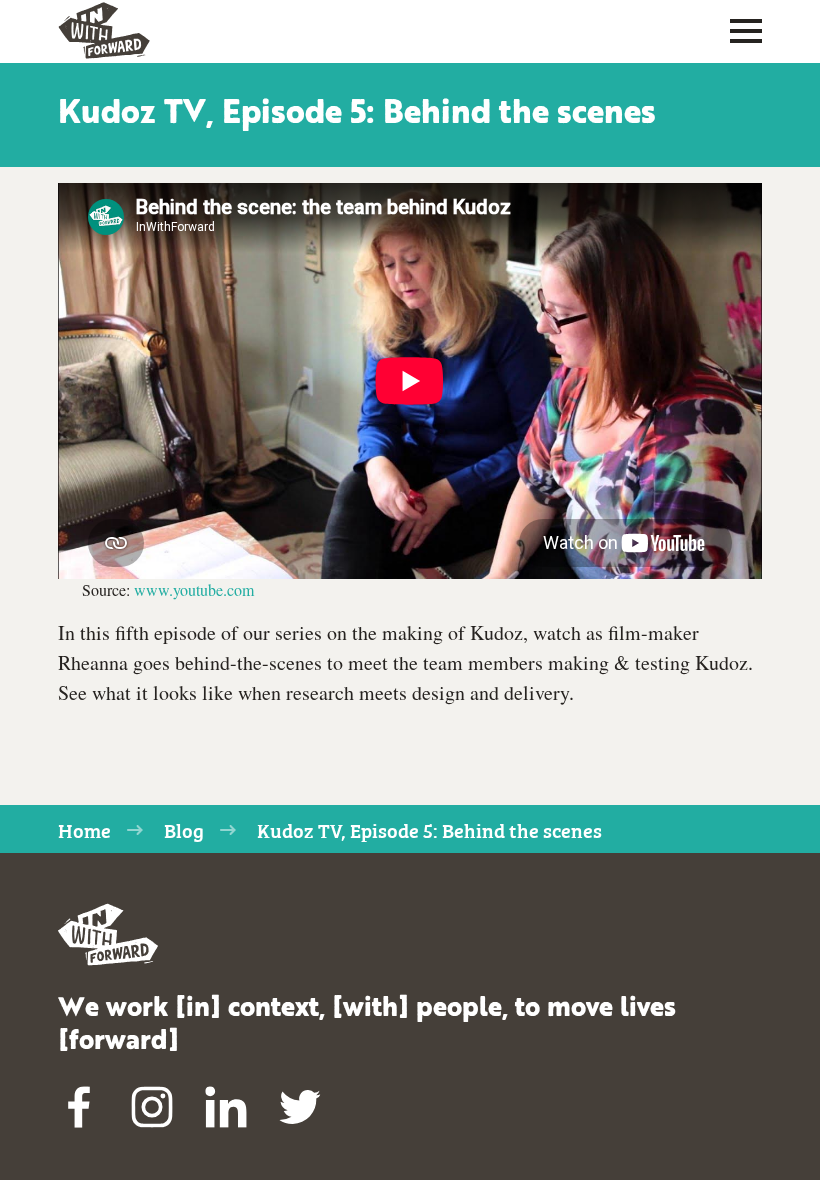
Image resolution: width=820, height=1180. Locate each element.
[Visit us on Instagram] (153, 1107)
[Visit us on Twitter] (300, 1107)
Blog (184, 829)
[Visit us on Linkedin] (226, 1107)
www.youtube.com (194, 589)
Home (84, 829)
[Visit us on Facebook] (79, 1107)
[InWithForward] (104, 31)
